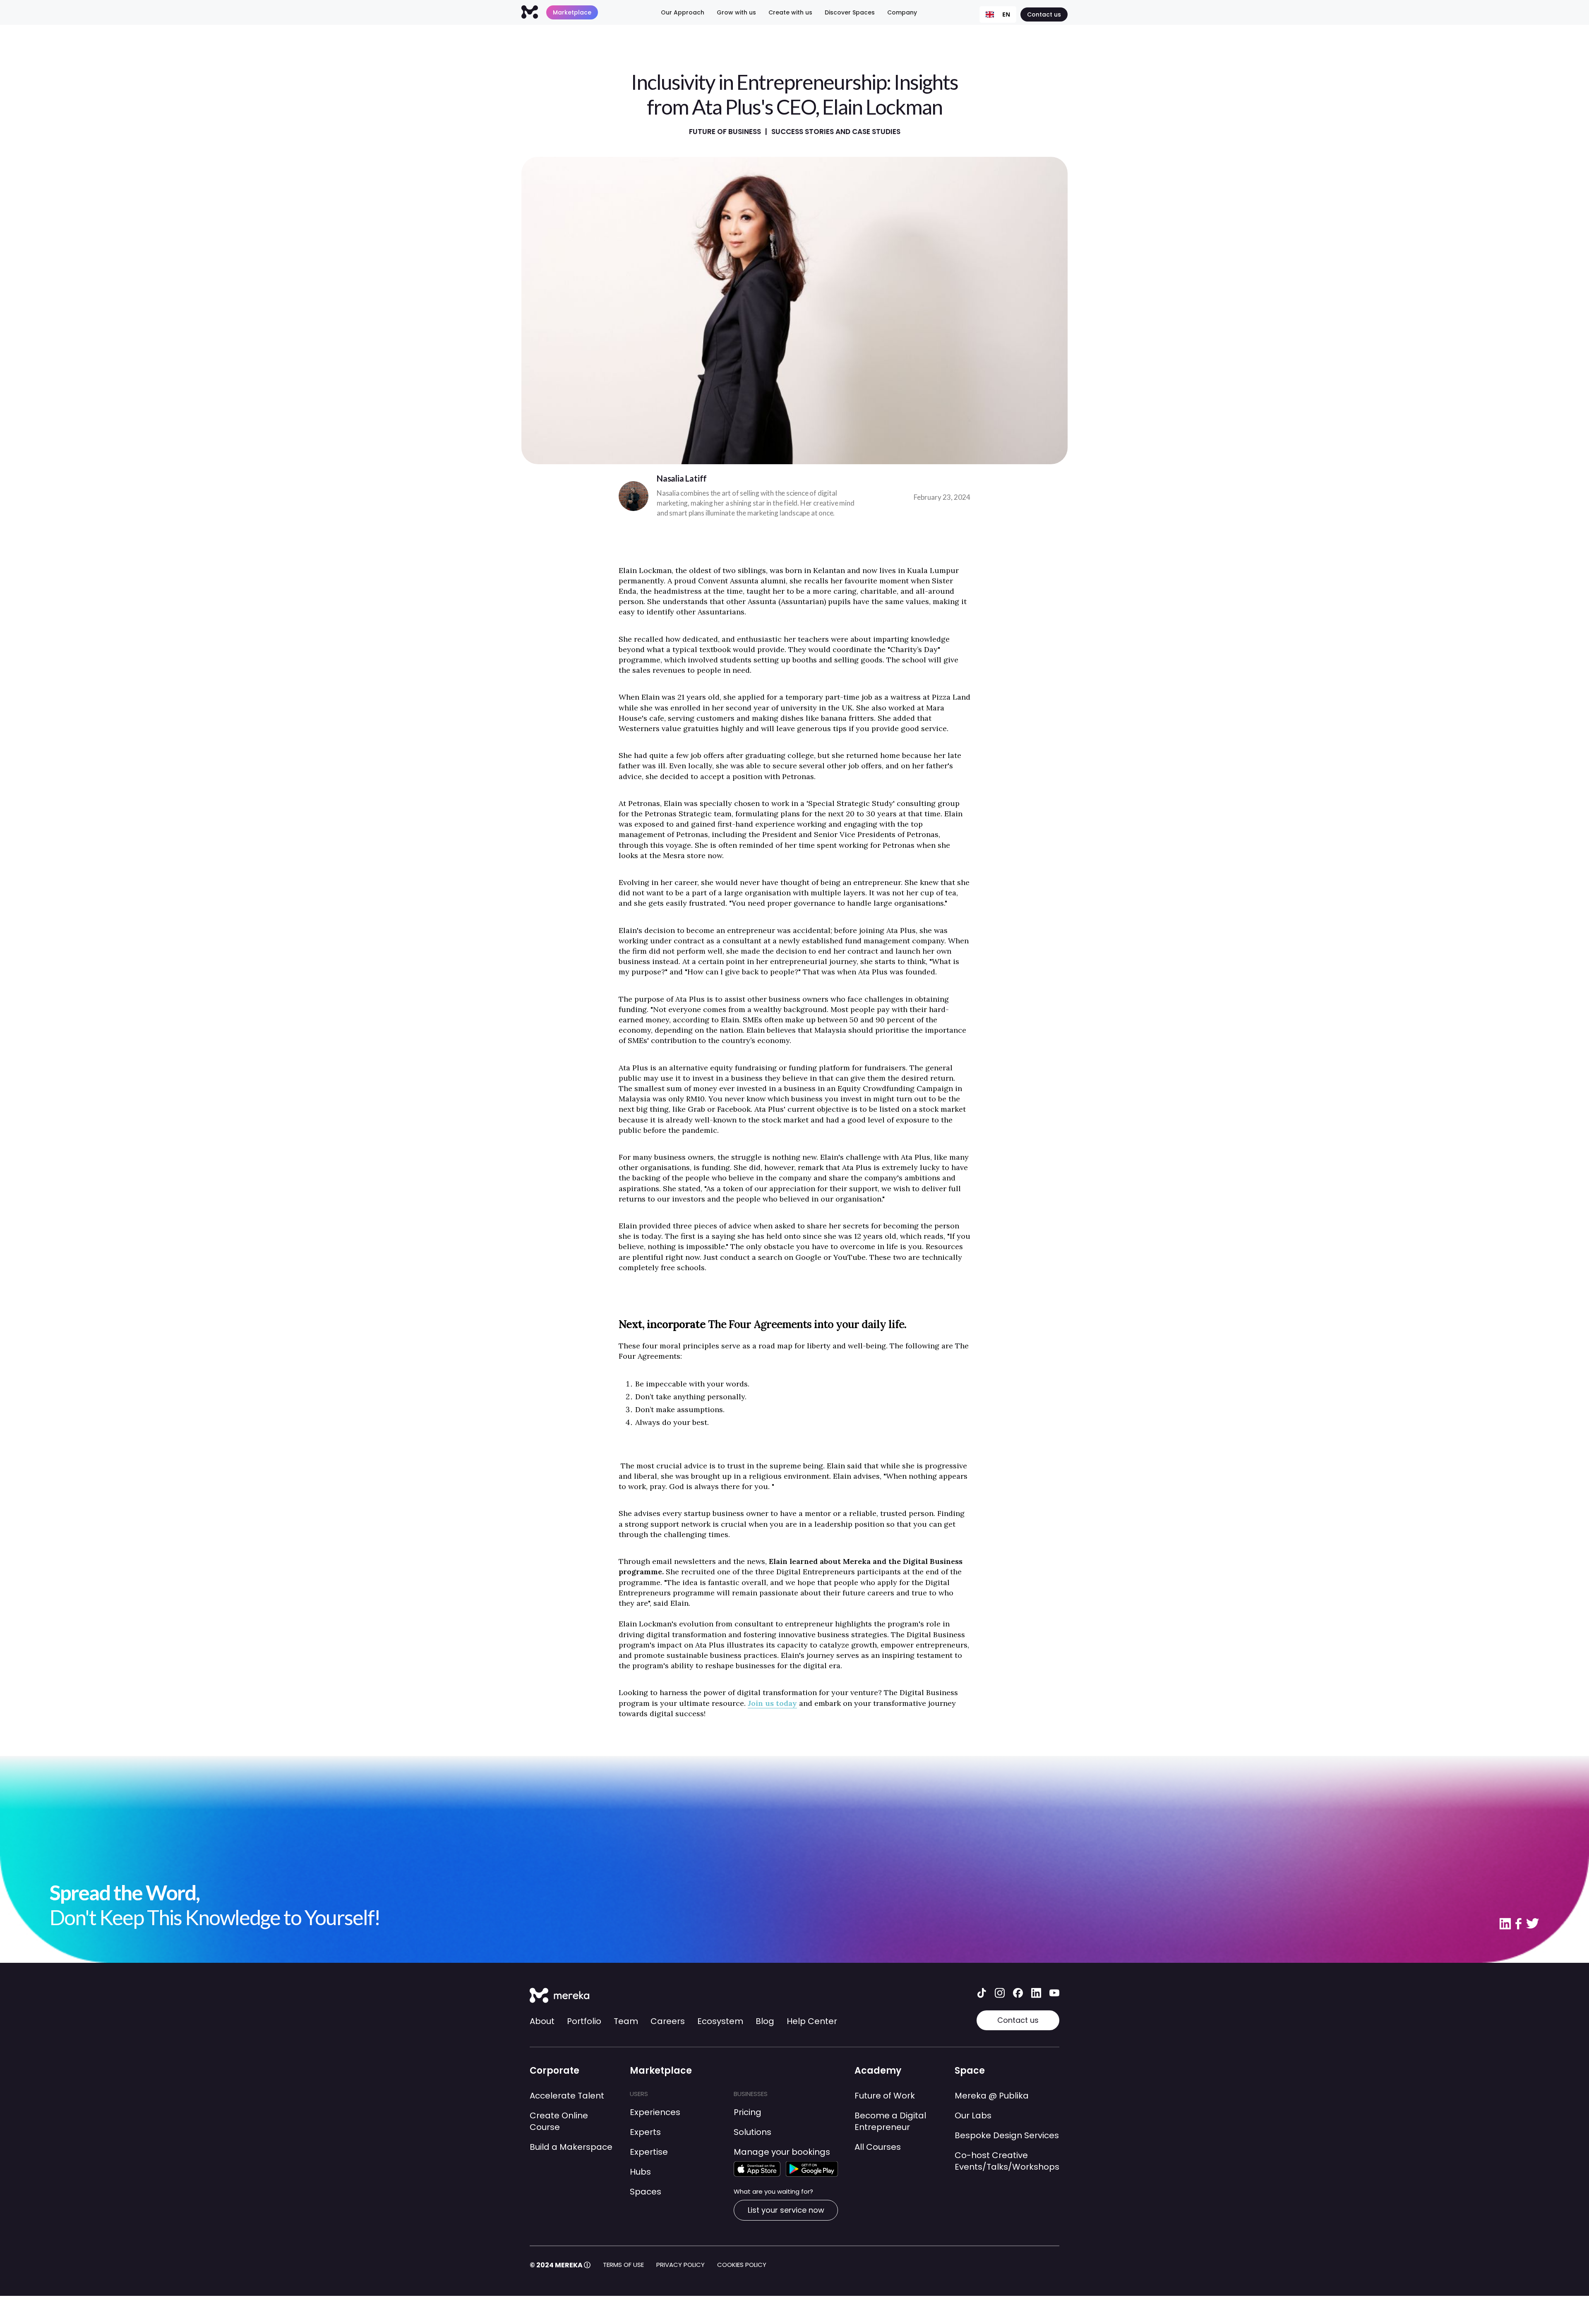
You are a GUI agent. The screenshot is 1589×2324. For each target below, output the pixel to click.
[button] (683, 12)
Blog (765, 2021)
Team (626, 2021)
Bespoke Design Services (1007, 2135)
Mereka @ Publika (992, 2096)
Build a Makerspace (571, 2147)
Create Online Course (559, 2121)
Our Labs (973, 2115)
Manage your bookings (782, 2152)
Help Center (812, 2021)
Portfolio (584, 2021)
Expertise (649, 2152)
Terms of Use (623, 2265)
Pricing (748, 2112)
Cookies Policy (742, 2265)
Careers (668, 2021)
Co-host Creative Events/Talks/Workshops (1007, 2161)
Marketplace (572, 12)
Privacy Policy (680, 2265)
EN (1006, 14)
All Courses (878, 2147)
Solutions (752, 2132)
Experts (645, 2132)
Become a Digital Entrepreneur (890, 2121)
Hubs (640, 2172)
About (542, 2021)
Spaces (646, 2192)
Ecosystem (720, 2021)
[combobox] (998, 14)
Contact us (1044, 14)
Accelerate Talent (567, 2096)
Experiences (655, 2112)
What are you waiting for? (773, 2191)
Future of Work (885, 2096)
